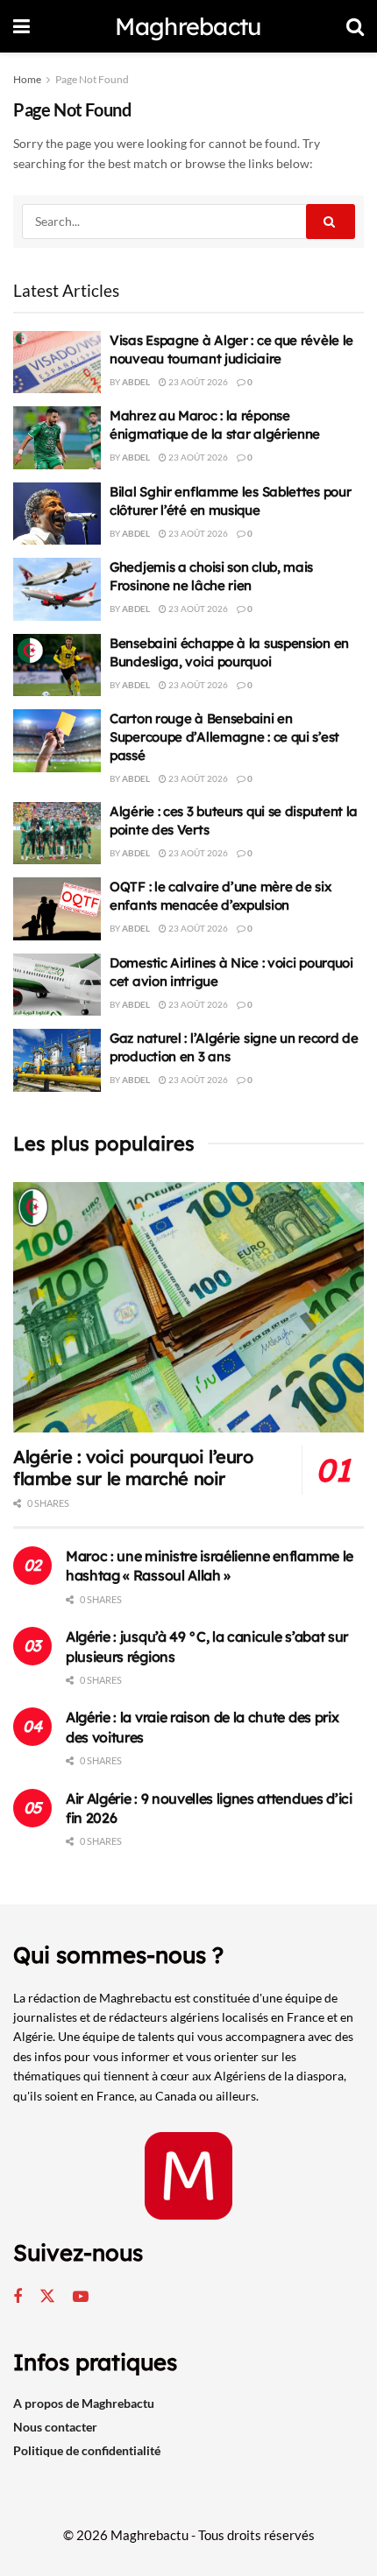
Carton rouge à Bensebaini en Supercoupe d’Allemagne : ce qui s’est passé (224, 737)
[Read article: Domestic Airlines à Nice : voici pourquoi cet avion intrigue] (57, 985)
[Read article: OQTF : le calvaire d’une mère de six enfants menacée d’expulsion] (57, 909)
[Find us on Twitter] (47, 2297)
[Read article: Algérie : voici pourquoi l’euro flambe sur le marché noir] (188, 1307)
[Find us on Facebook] (18, 2297)
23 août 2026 (197, 382)
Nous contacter (55, 2427)
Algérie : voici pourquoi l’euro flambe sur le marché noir (133, 1467)
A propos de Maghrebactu (84, 2403)
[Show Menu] (21, 26)
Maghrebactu (188, 27)
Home (27, 79)
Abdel (136, 382)
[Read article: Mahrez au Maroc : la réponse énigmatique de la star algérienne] (57, 438)
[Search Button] (355, 26)
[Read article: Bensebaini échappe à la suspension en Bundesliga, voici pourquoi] (57, 665)
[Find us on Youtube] (81, 2297)
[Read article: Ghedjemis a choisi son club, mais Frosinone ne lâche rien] (57, 589)
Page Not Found (92, 79)
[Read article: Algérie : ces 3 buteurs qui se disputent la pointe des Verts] (57, 834)
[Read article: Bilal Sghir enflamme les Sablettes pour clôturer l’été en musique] (57, 514)
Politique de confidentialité (87, 2450)
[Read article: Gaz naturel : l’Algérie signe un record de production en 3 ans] (57, 1060)
